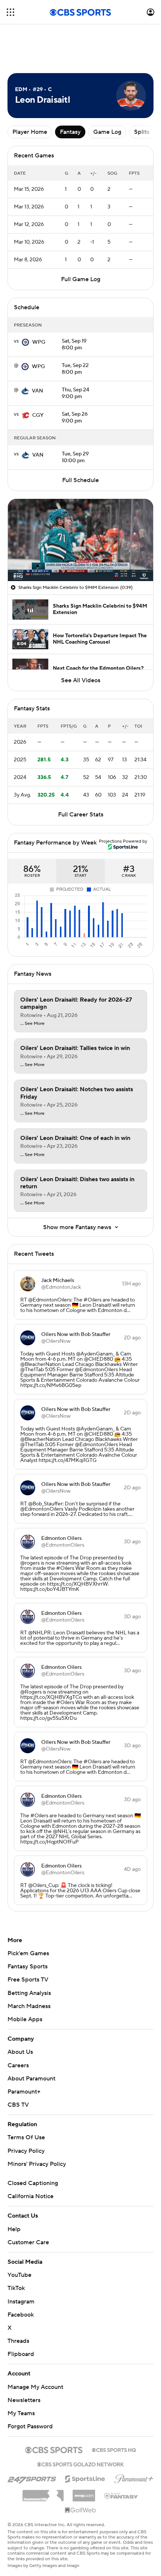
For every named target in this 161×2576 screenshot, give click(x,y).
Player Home (30, 132)
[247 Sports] (32, 2478)
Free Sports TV (28, 1980)
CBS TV (18, 2105)
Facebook (21, 2315)
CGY (38, 415)
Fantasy (70, 132)
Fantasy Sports (28, 1966)
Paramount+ (24, 2092)
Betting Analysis (29, 1993)
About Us (20, 2052)
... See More (32, 1024)
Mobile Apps (25, 2019)
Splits (142, 132)
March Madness (29, 2006)
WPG (39, 342)
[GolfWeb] (80, 2510)
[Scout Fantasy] (121, 2495)
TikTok (16, 2288)
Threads (18, 2341)
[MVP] (84, 2493)
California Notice (31, 2196)
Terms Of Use (26, 2137)
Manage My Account (35, 2387)
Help (14, 2229)
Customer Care (28, 2242)
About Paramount (31, 2079)
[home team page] (25, 342)
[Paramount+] (134, 2477)
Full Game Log (81, 279)
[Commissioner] (43, 2493)
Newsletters (24, 2400)
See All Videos (81, 680)
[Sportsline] (85, 2478)
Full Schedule (80, 480)
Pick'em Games (28, 1953)
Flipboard (21, 2354)
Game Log (107, 132)
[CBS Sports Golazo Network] (80, 2464)
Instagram (21, 2302)
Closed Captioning (33, 2183)
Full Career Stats (81, 815)
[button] (10, 12)
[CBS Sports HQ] (114, 2449)
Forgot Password (30, 2426)
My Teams (21, 2413)
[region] (80, 540)
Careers (18, 2065)
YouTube (19, 2275)
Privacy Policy (26, 2151)
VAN (37, 391)
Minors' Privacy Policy (37, 2164)
